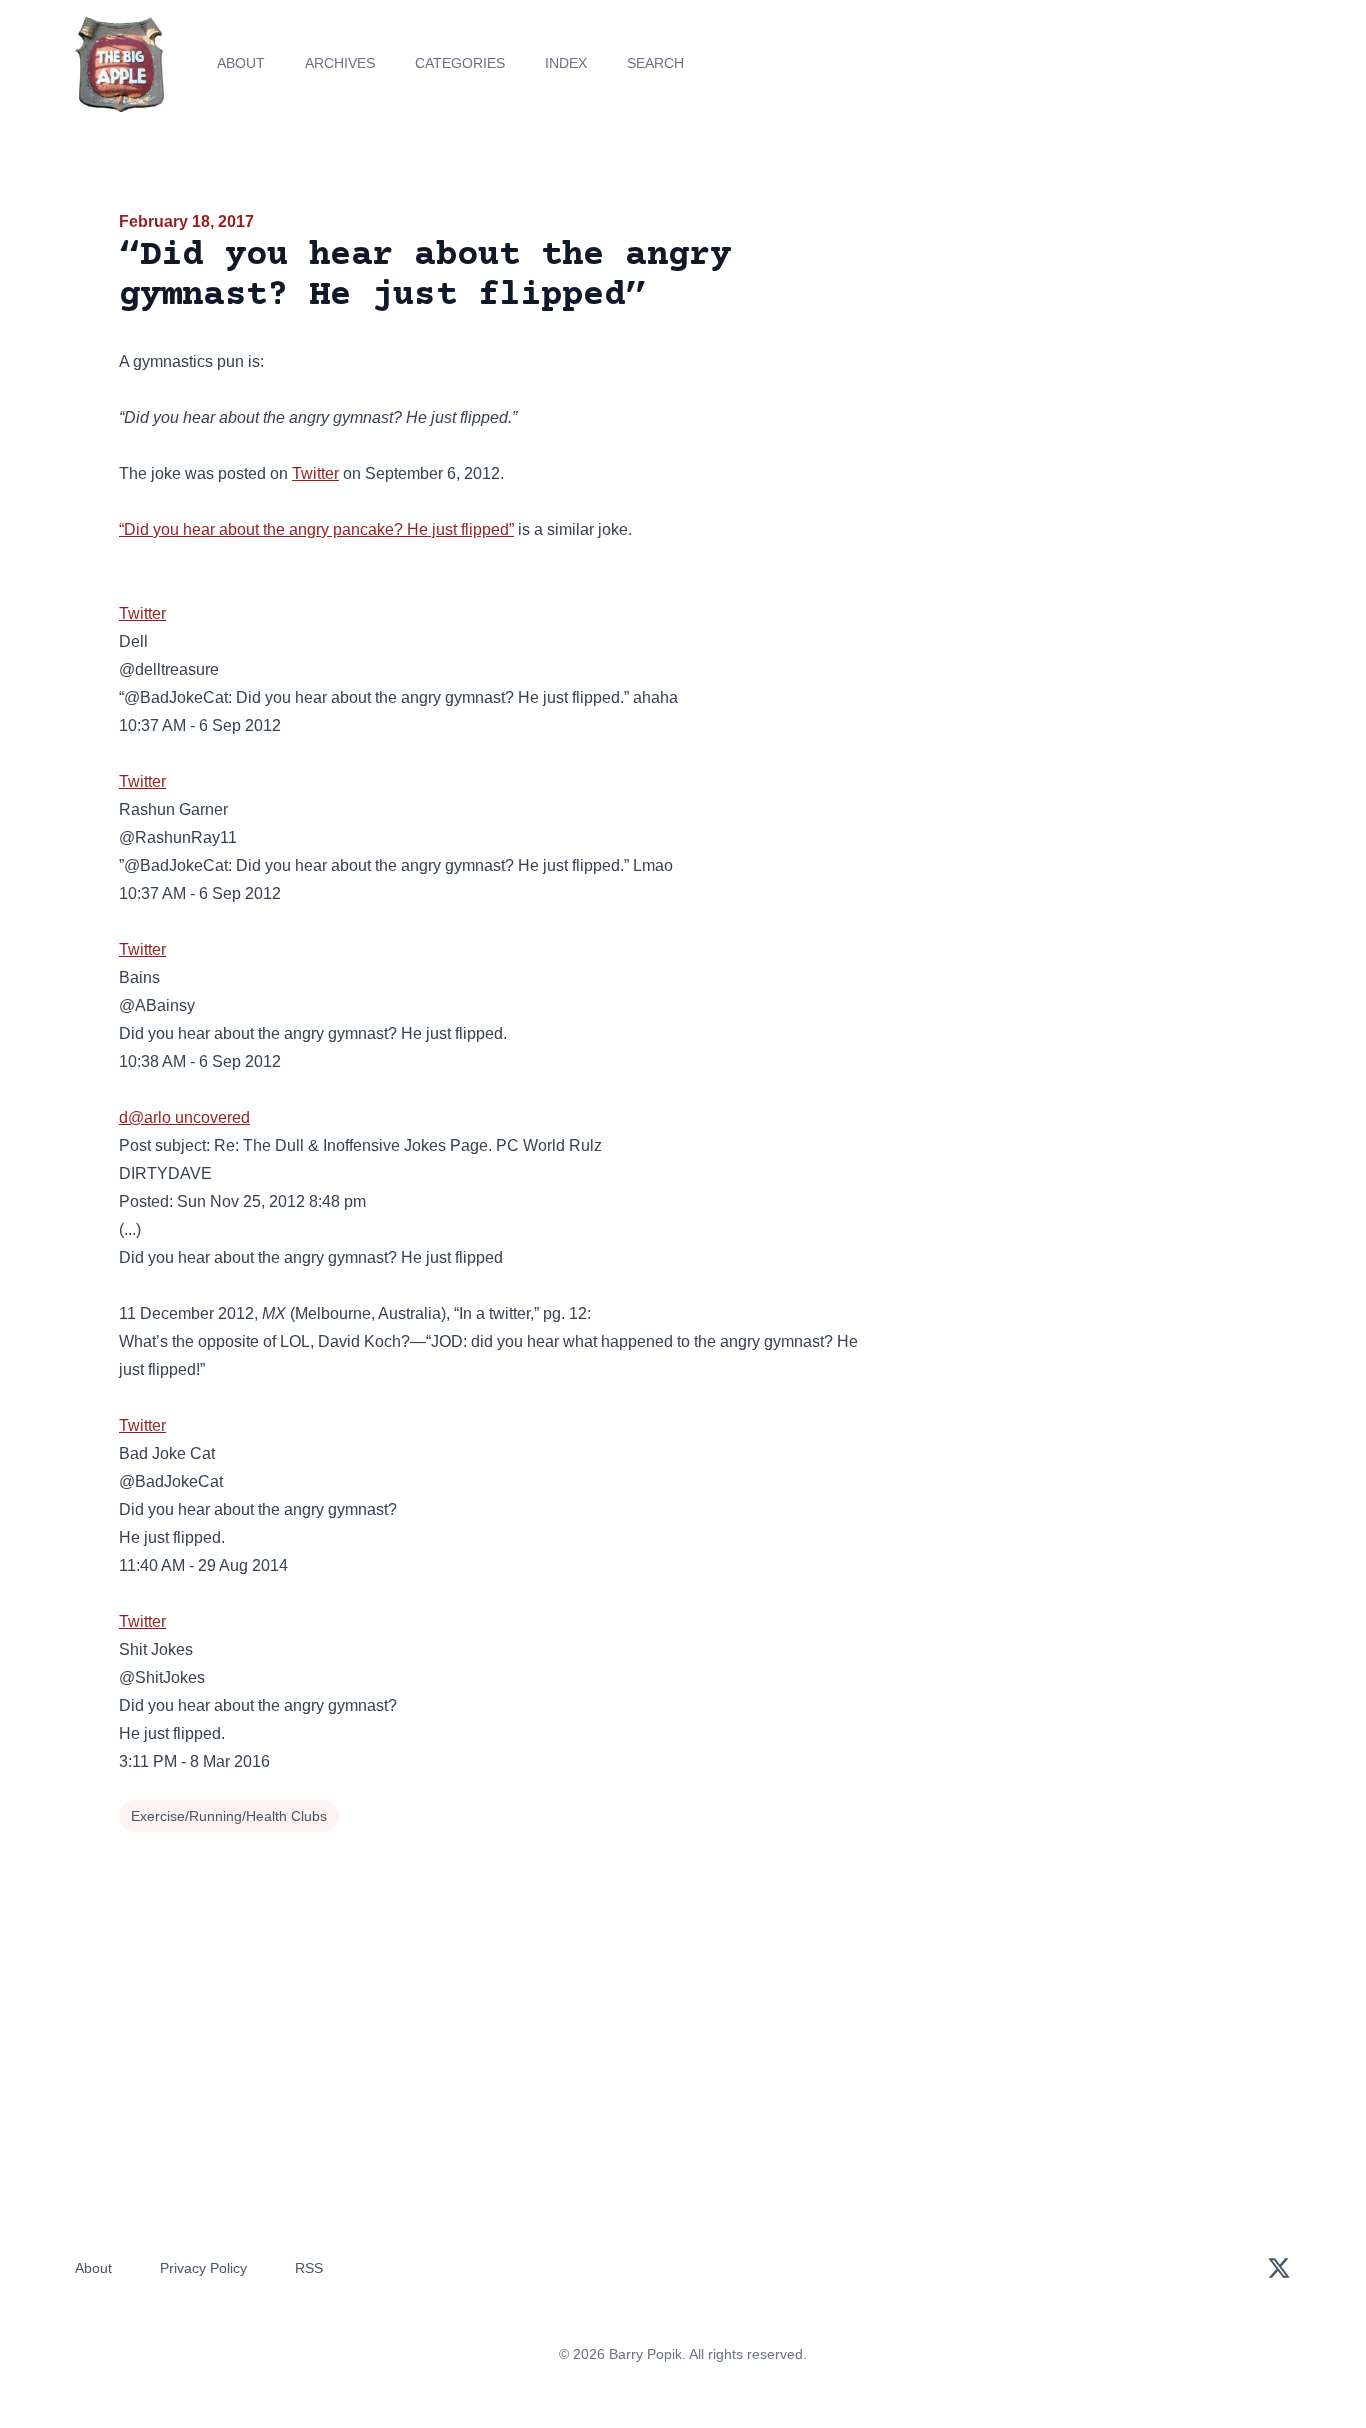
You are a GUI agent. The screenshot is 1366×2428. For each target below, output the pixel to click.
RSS (309, 2268)
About (241, 63)
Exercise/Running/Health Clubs (229, 1816)
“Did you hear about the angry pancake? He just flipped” (316, 529)
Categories (460, 63)
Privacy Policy (203, 2268)
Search (655, 63)
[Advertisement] (1067, 364)
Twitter (315, 473)
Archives (340, 63)
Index (566, 63)
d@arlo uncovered (184, 1117)
